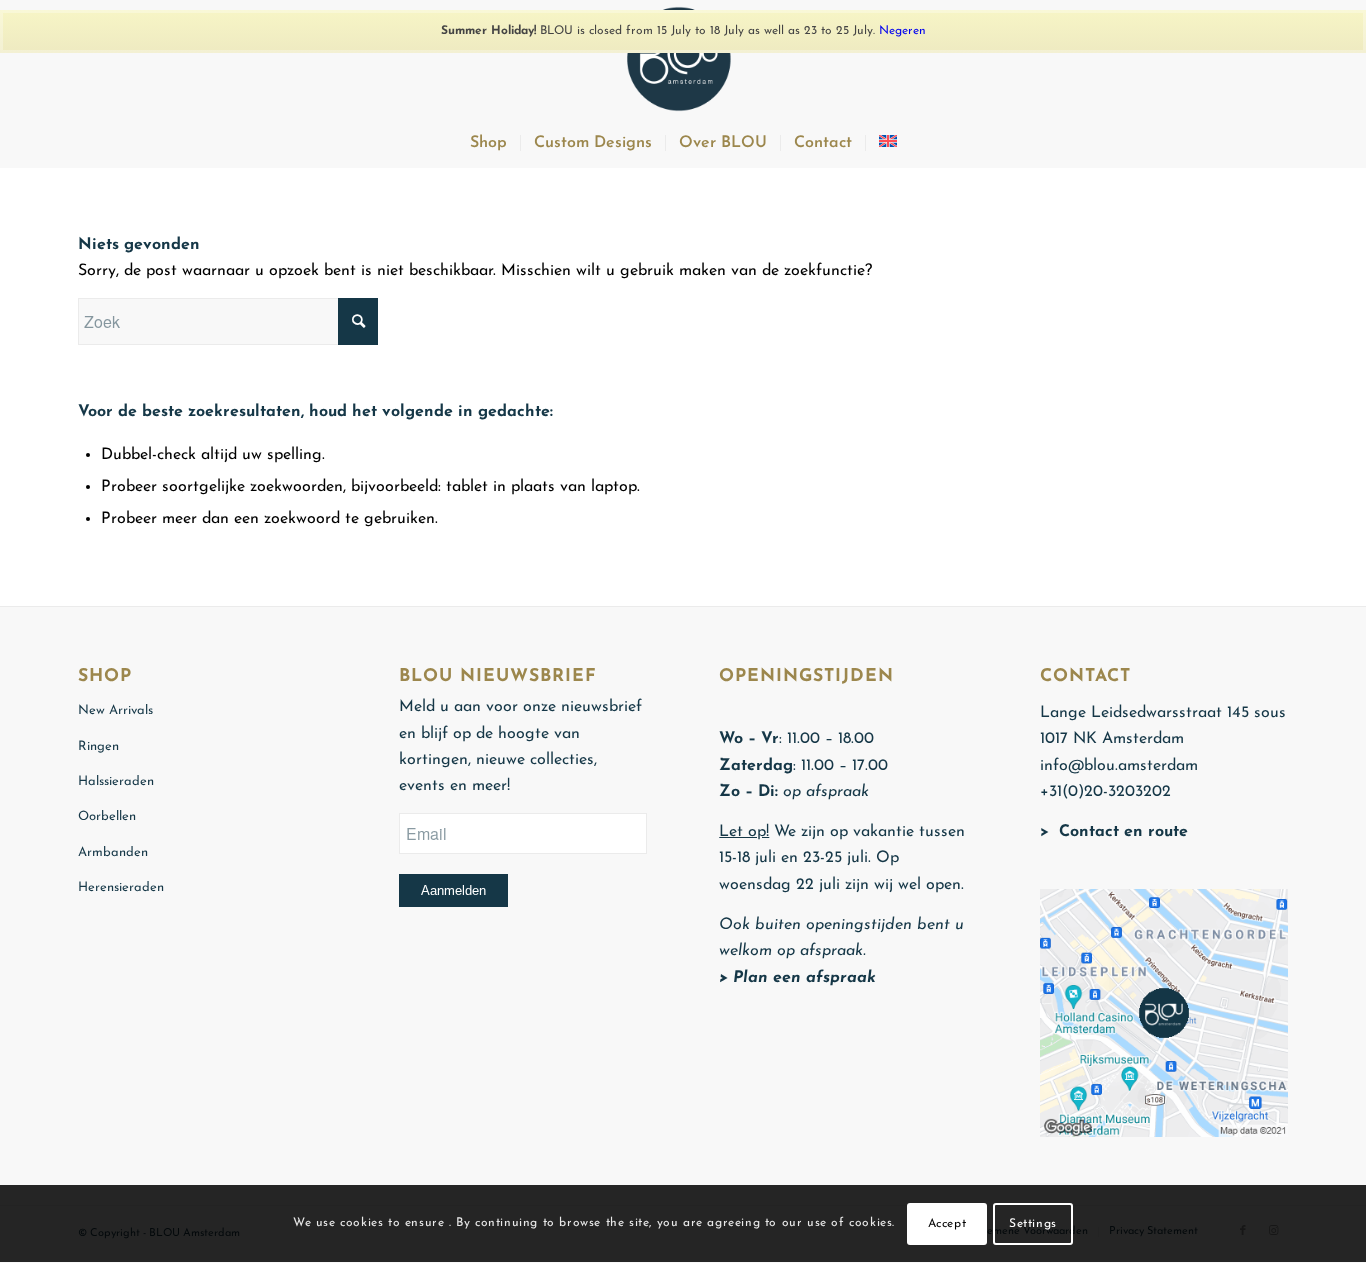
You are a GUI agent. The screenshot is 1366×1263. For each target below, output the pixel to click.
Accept (947, 1224)
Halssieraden (116, 781)
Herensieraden (121, 887)
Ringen (98, 746)
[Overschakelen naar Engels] (887, 143)
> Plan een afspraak (797, 978)
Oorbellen (107, 816)
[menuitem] (488, 143)
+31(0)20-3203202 (1105, 792)
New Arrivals (115, 710)
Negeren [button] (902, 31)
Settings (1033, 1224)
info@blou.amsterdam (1119, 766)
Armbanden (113, 852)
